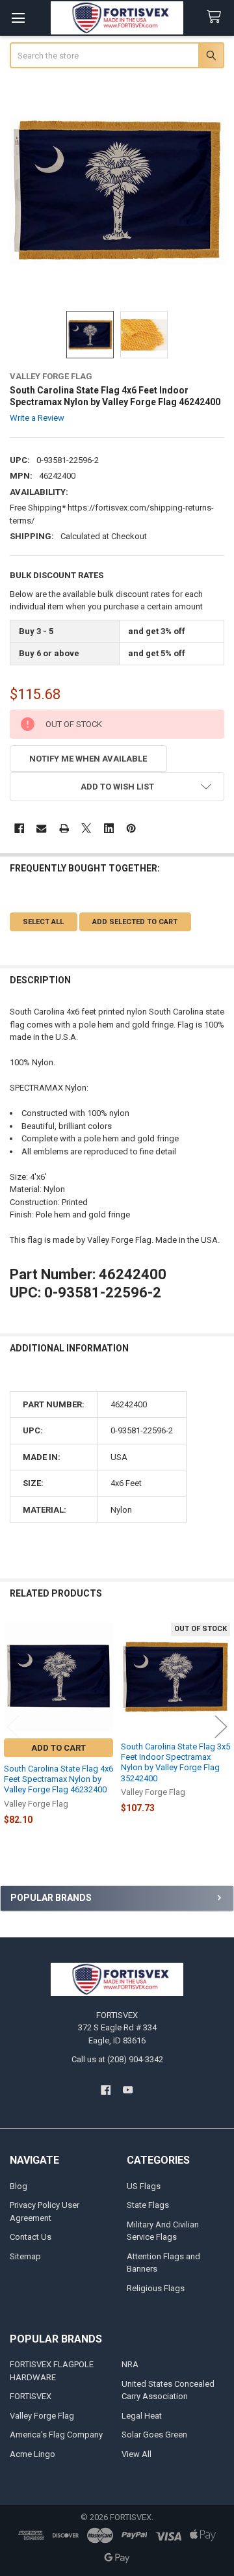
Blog (19, 2186)
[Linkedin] (109, 828)
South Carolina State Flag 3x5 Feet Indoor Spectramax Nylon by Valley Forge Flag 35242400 (175, 1762)
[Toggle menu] (18, 18)
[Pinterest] (131, 828)
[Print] (64, 828)
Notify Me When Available (88, 759)
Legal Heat (142, 2416)
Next (221, 1726)
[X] (86, 828)
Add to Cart (58, 1748)
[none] (117, 191)
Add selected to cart (135, 922)
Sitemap (25, 2256)
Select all (43, 922)
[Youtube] (128, 2090)
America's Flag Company (56, 2435)
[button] (117, 787)
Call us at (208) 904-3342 (117, 2059)
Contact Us (31, 2237)
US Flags (144, 2186)
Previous (13, 1726)
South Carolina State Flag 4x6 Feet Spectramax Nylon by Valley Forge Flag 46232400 (58, 1779)
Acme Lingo (32, 2454)
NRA (130, 2364)
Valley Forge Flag (42, 2416)
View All (136, 2454)
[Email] (41, 828)
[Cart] (216, 17)
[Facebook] (19, 828)
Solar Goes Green (154, 2435)
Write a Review (37, 418)
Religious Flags (156, 2288)
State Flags (148, 2205)
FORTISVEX (31, 2396)
